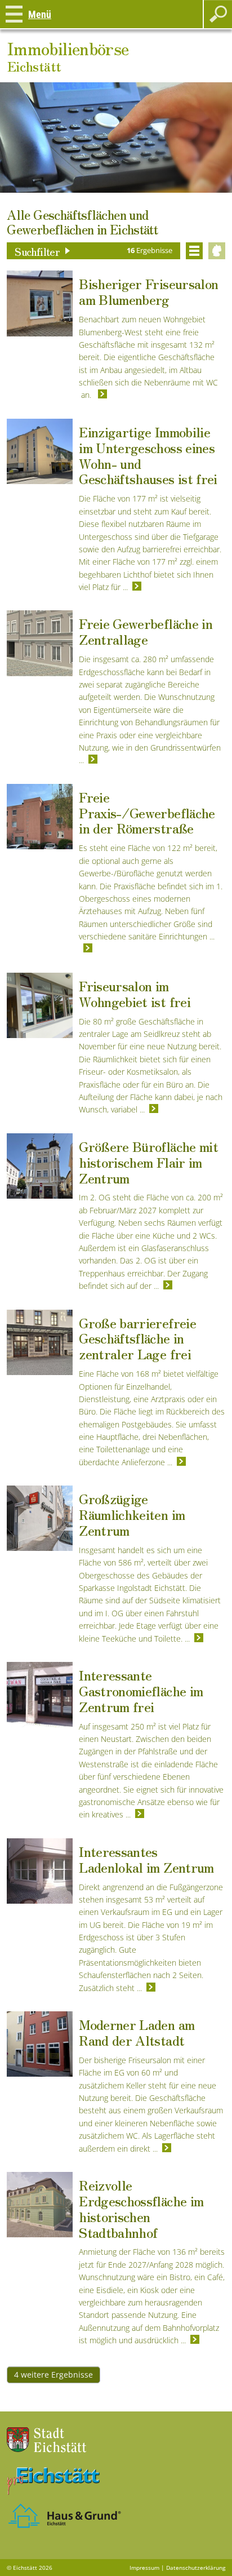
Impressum (144, 2568)
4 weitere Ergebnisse (53, 2375)
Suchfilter (37, 251)
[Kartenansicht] (217, 251)
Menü (40, 14)
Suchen (218, 14)
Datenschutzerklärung (196, 2568)
